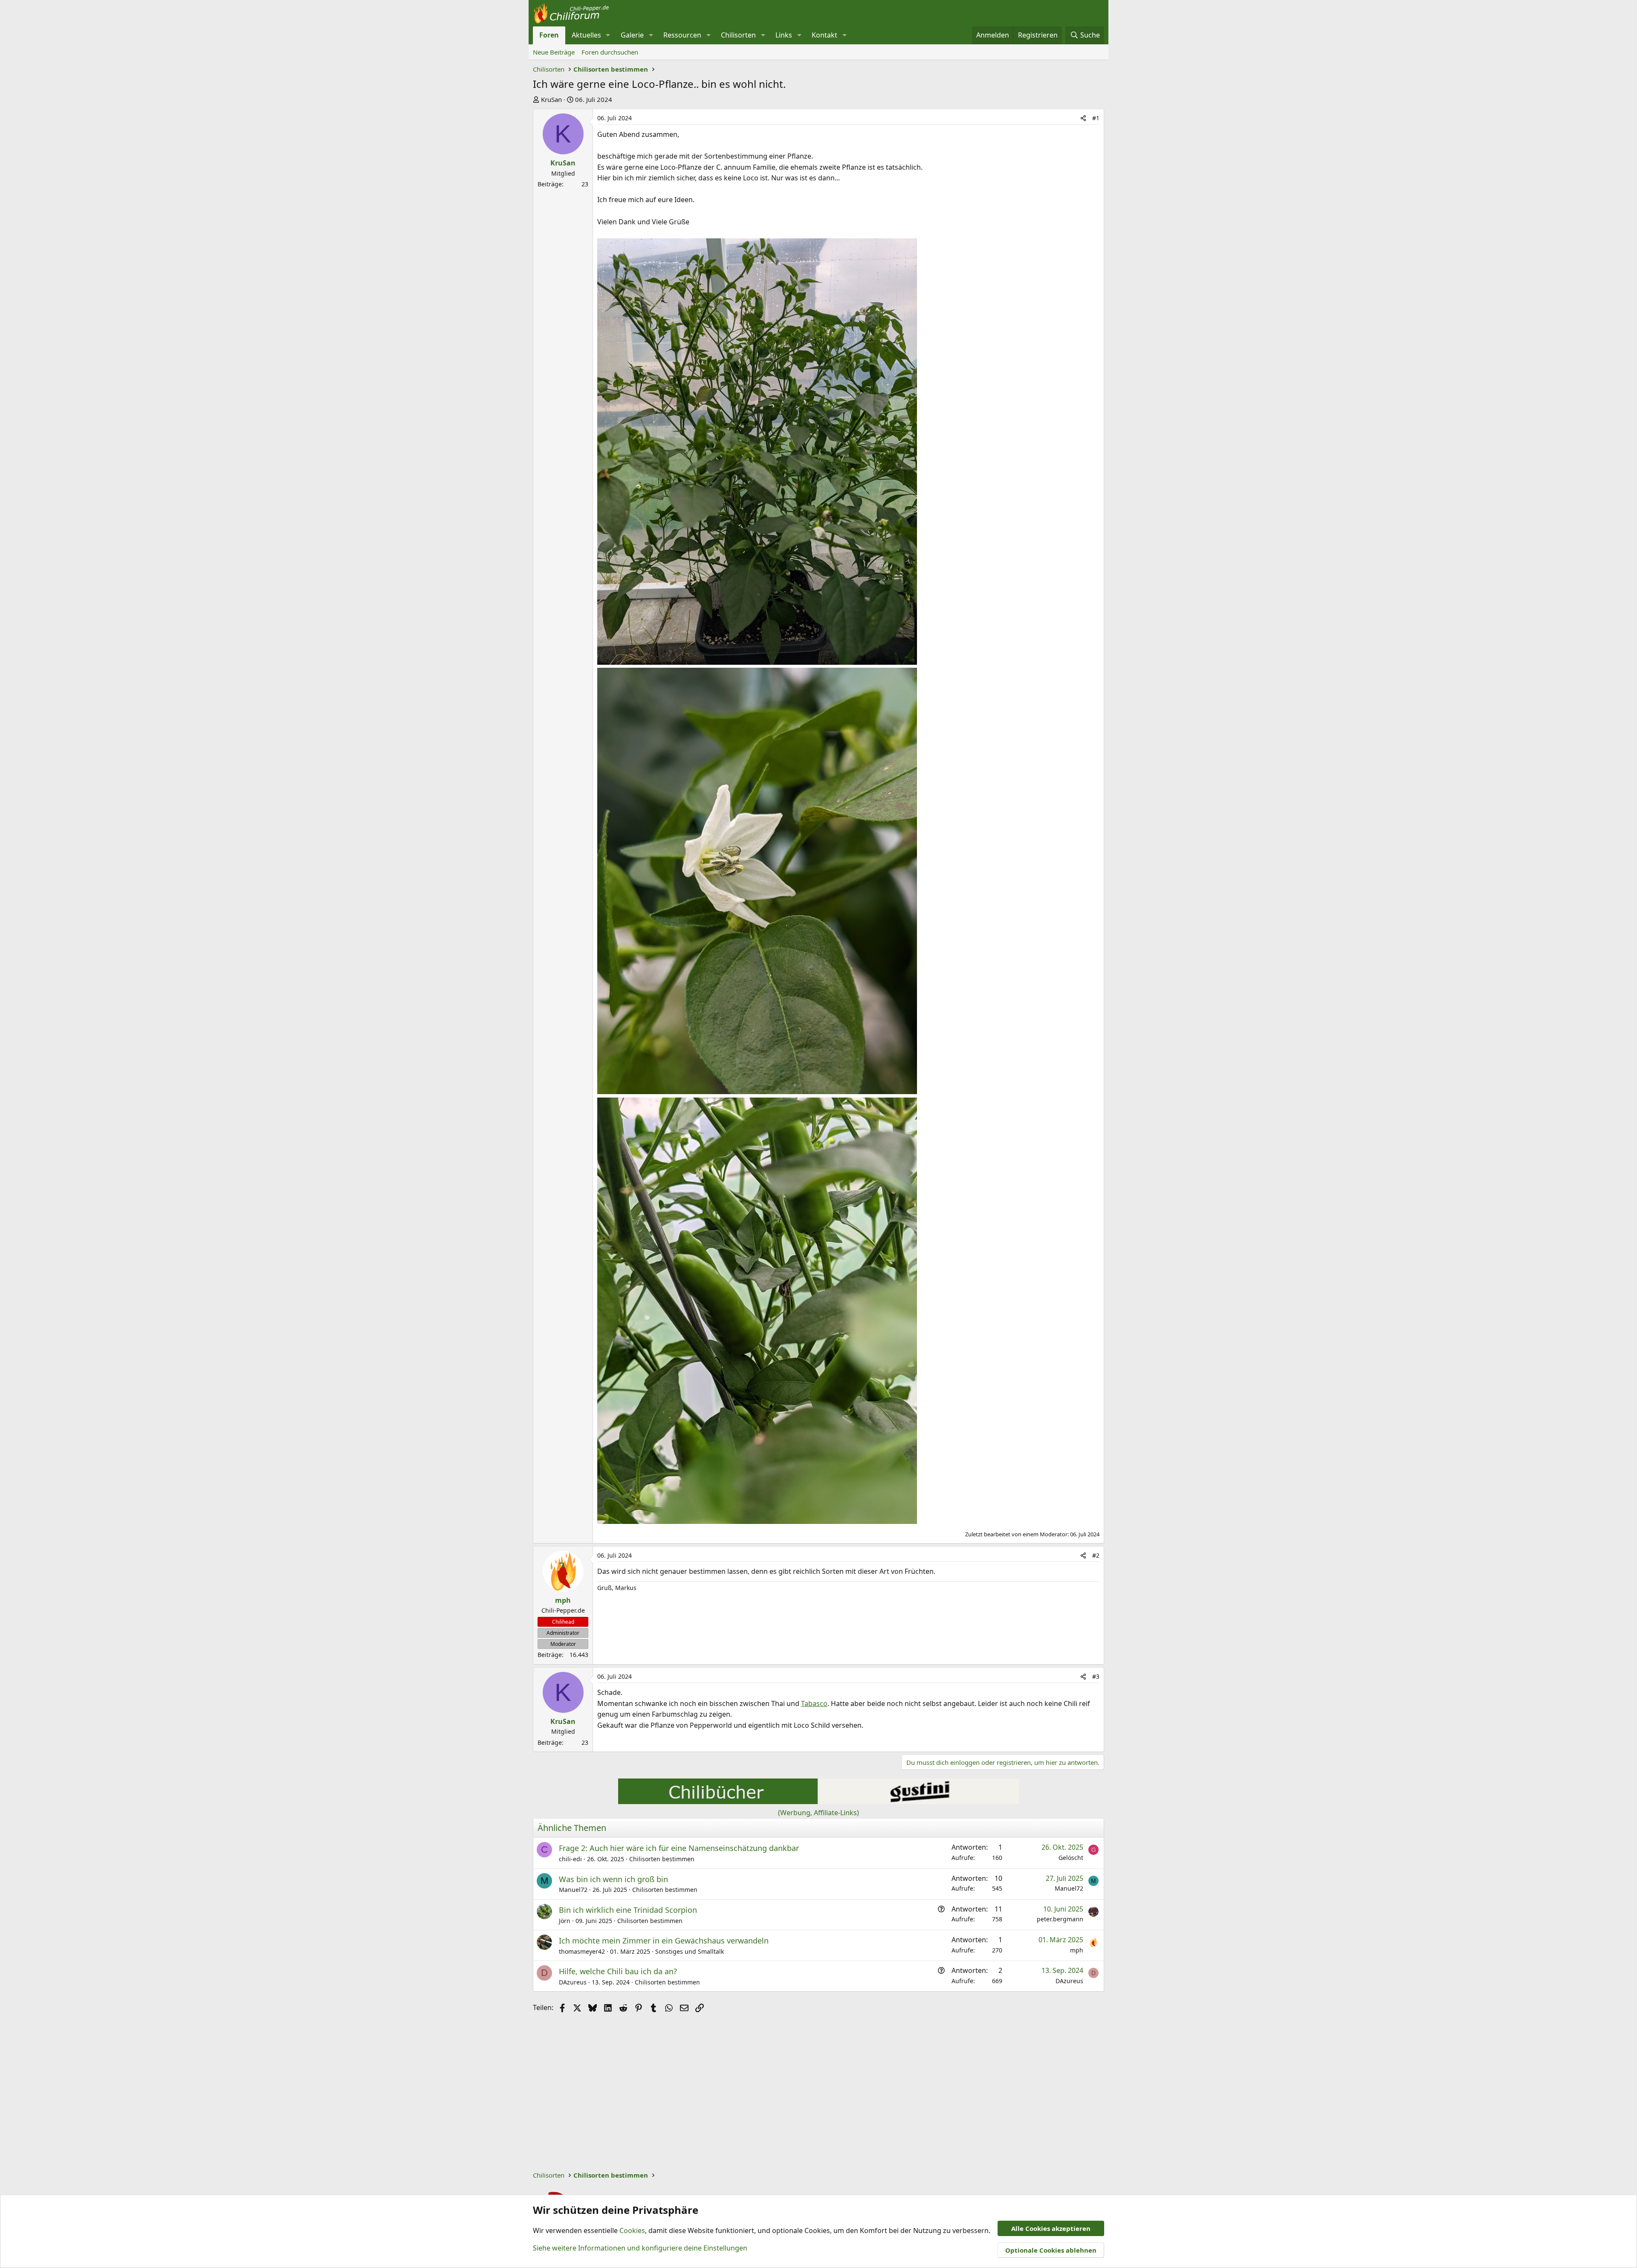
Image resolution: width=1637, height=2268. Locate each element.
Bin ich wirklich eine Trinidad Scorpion (628, 1910)
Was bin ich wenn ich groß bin (613, 1879)
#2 (1096, 1555)
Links (784, 35)
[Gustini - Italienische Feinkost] (919, 1802)
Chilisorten (738, 35)
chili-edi (570, 1859)
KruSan (551, 99)
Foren (549, 35)
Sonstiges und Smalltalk (690, 1951)
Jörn (565, 1921)
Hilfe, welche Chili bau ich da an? (618, 1971)
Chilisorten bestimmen (662, 1859)
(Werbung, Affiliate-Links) (818, 1813)
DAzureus (573, 1982)
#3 (1096, 1676)
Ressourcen (682, 35)
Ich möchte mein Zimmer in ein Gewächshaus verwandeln (664, 1941)
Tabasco (814, 1703)
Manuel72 (573, 1890)
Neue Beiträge (554, 52)
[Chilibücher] (718, 1802)
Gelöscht (1071, 1858)
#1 (1096, 118)
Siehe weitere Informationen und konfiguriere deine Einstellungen (640, 2248)
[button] (608, 35)
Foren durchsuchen (610, 52)
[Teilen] (1083, 118)
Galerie (632, 35)
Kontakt (824, 35)
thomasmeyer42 (582, 1951)
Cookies (632, 2230)
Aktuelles (586, 35)
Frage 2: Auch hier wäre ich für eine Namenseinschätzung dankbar (679, 1848)
